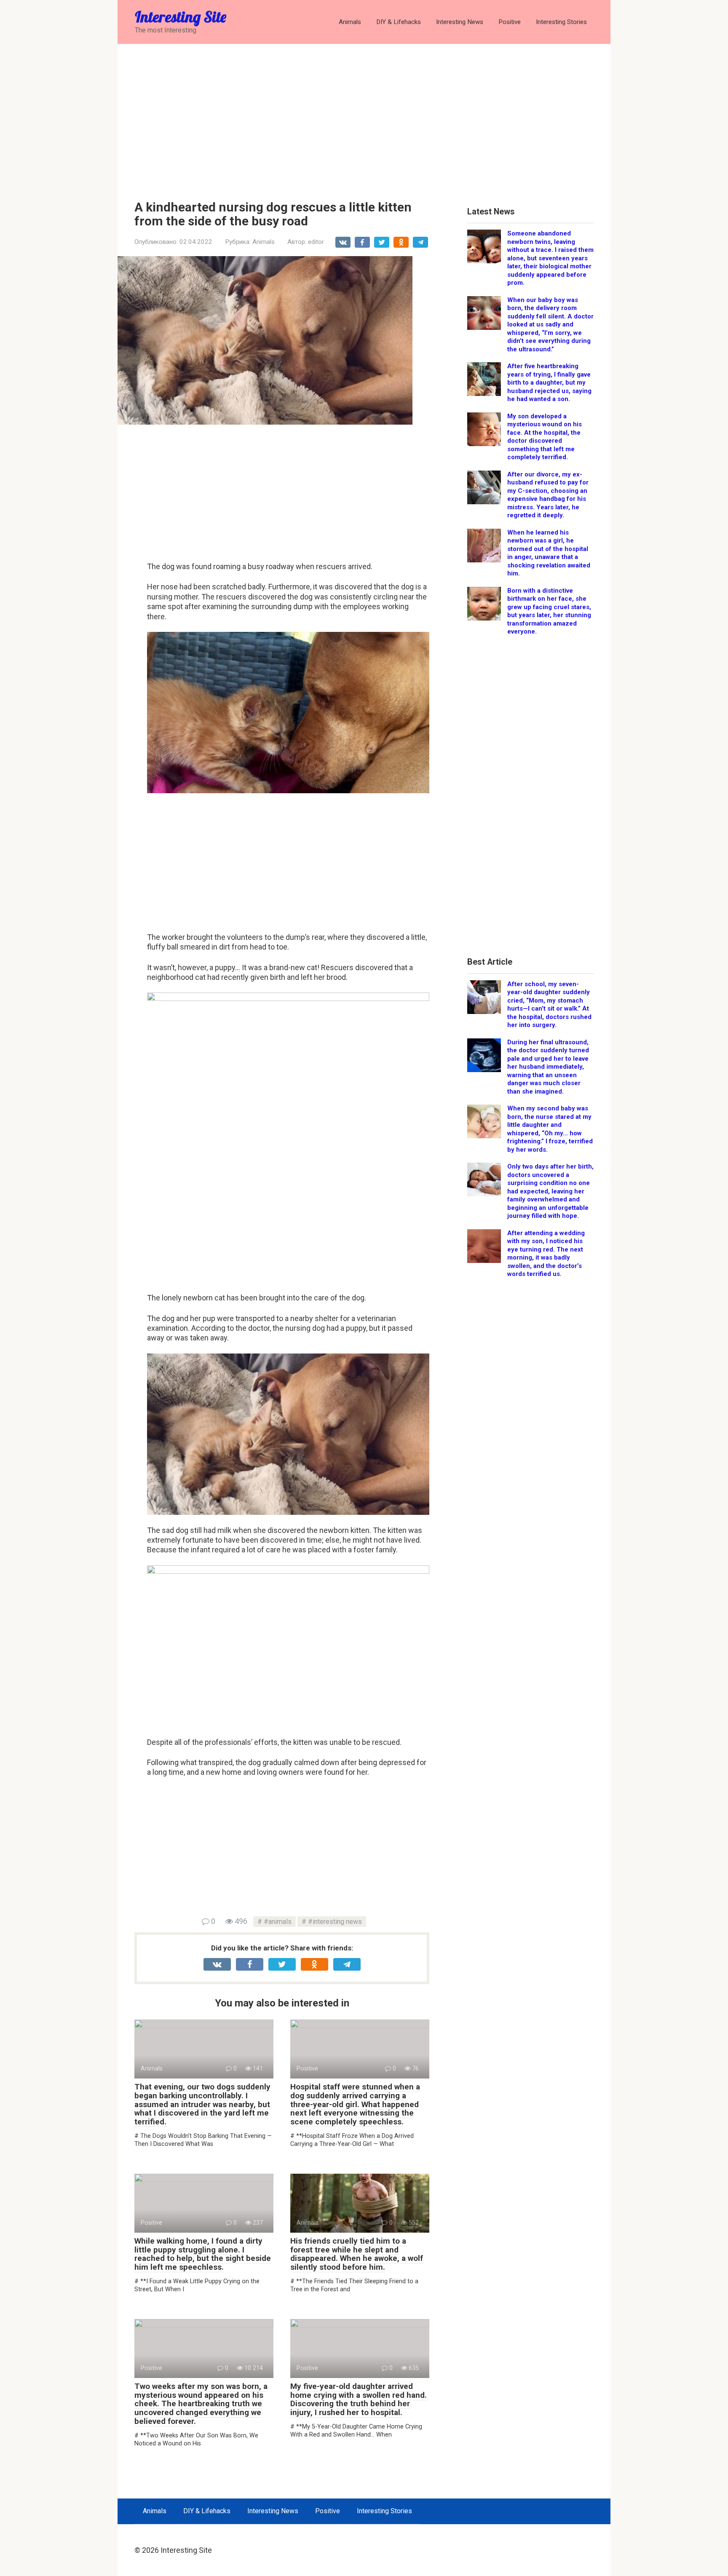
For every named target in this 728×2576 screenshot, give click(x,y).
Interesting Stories (561, 22)
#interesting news (335, 1922)
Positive (510, 22)
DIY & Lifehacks (399, 22)
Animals (350, 22)
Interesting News (460, 22)
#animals (278, 1922)
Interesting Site (181, 17)
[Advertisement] (364, 116)
